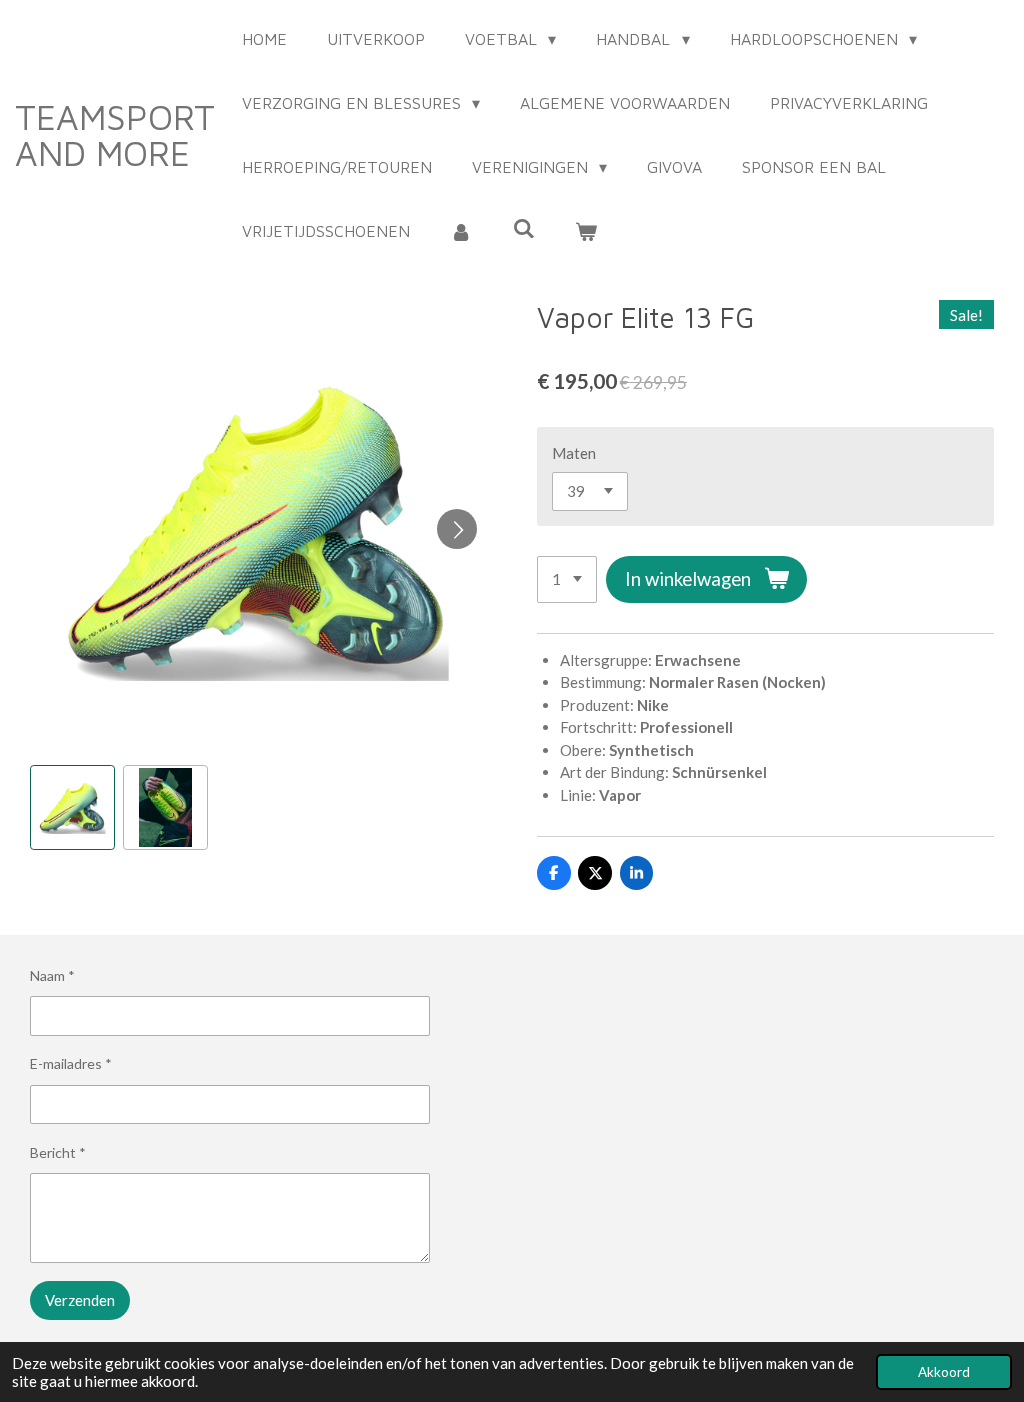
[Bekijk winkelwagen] (586, 231)
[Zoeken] (523, 228)
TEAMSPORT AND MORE (115, 135)
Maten (574, 453)
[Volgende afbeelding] (457, 529)
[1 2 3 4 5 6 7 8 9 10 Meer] (567, 579)
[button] (72, 807)
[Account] (461, 231)
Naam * (52, 975)
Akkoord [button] (944, 1372)
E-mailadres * (71, 1063)
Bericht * (58, 1152)
